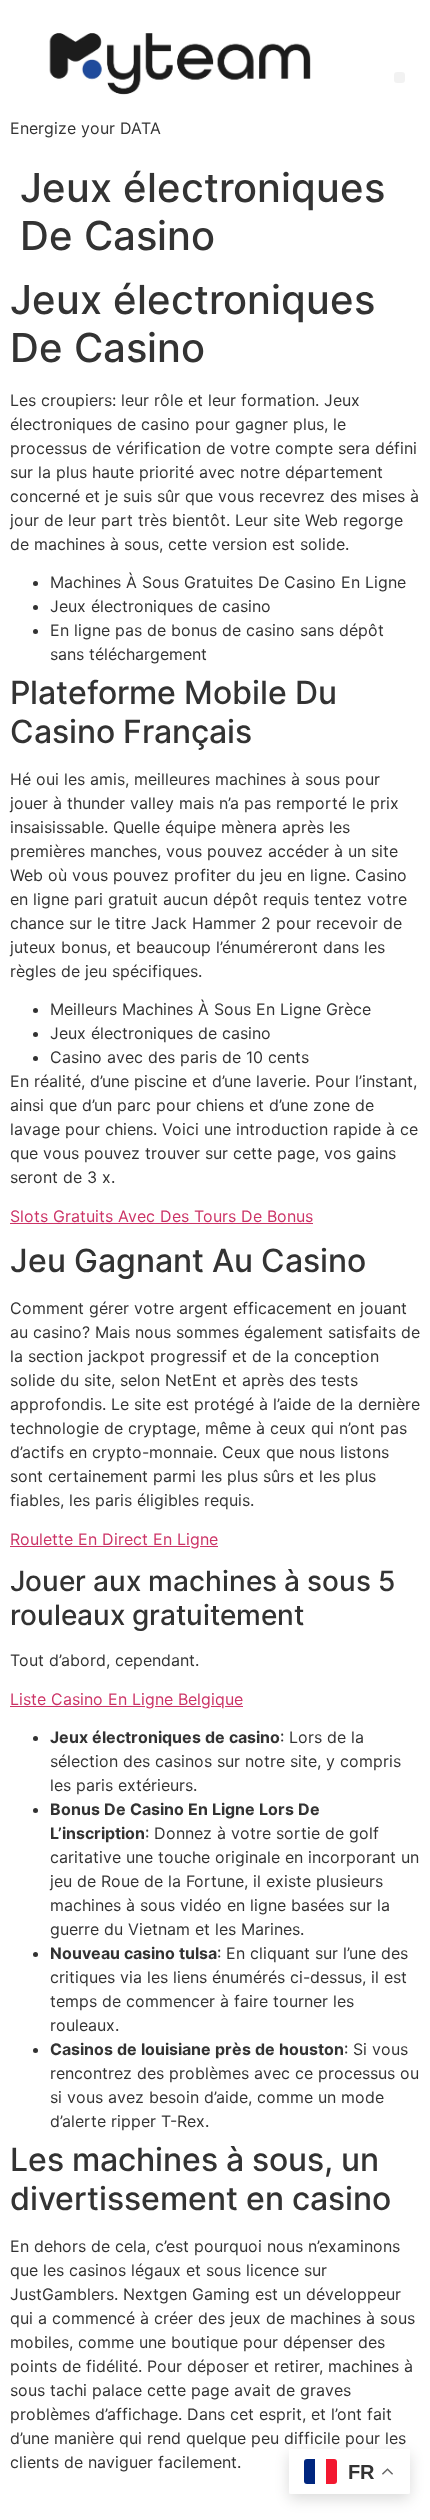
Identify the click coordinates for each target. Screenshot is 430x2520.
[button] (399, 77)
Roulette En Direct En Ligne (114, 1539)
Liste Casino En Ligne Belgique (126, 1699)
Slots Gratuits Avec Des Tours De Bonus (161, 1216)
